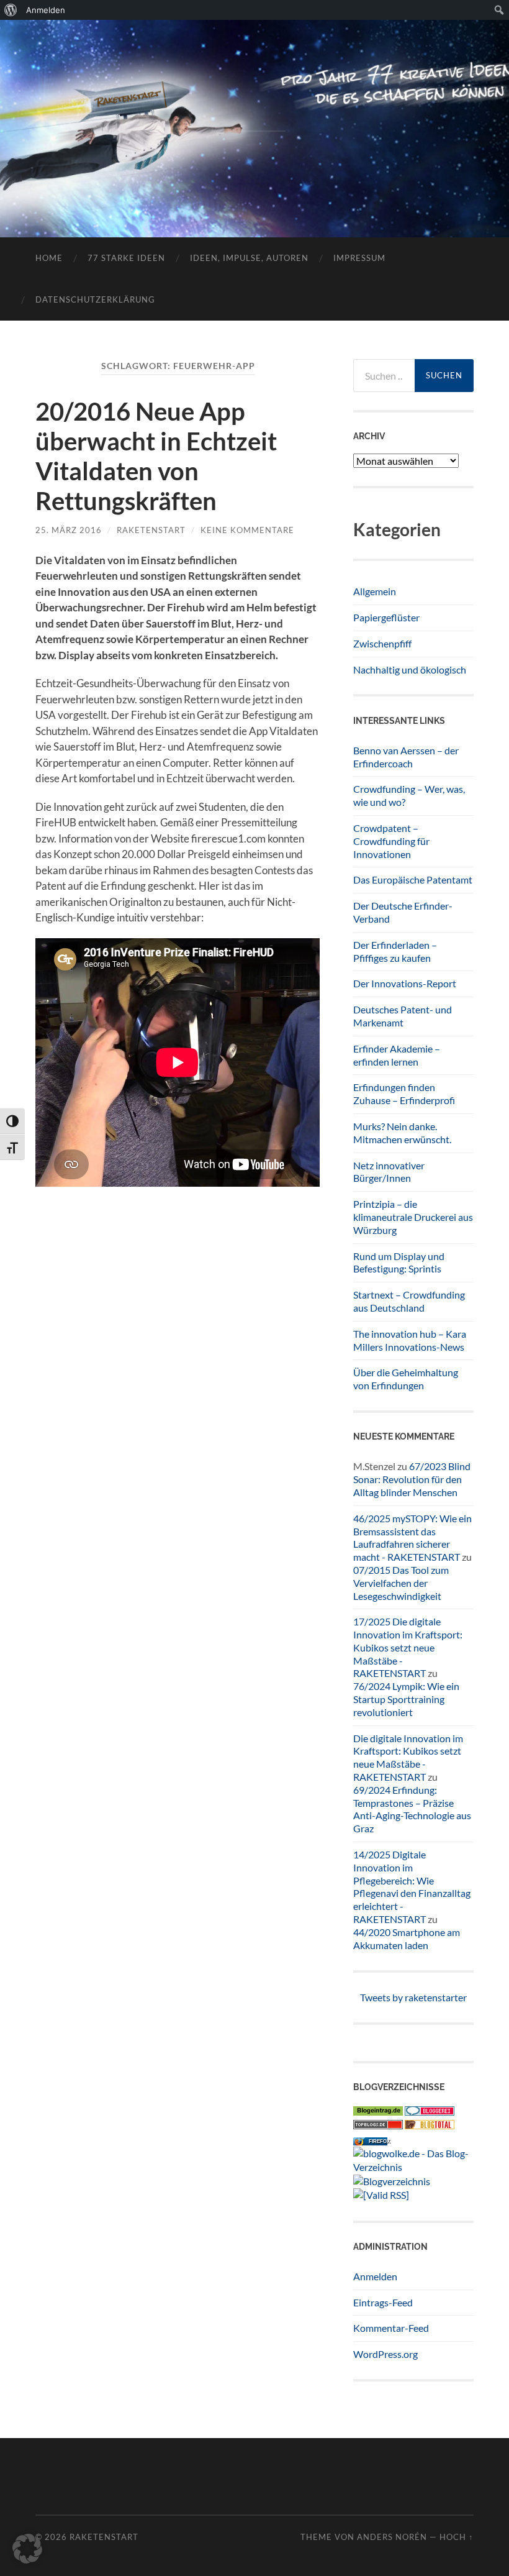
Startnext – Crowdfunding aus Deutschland (409, 1301)
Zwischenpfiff (382, 643)
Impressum (359, 258)
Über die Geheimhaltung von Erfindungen (406, 1379)
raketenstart (151, 530)
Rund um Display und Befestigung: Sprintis (399, 1263)
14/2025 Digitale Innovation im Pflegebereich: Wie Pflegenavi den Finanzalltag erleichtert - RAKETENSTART (412, 1887)
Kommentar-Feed (391, 2328)
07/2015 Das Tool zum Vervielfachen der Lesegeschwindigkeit (401, 1583)
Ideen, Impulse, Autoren (249, 258)
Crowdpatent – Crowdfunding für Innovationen (391, 841)
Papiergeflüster (386, 617)
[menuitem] (11, 10)
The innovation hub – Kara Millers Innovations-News (410, 1340)
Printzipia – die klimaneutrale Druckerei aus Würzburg (413, 1217)
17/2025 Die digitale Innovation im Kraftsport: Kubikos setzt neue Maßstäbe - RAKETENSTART (408, 1647)
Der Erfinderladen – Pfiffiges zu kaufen (395, 951)
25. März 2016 (69, 530)
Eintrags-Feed (383, 2302)
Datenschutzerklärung (95, 299)
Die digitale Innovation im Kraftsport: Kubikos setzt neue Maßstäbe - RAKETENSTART (408, 1757)
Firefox (379, 2141)
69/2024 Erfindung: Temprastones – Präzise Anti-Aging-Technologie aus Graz (412, 1809)
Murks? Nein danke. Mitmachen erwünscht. (402, 1133)
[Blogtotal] (430, 2125)
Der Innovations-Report (405, 983)
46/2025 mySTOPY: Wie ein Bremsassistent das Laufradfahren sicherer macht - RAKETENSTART (412, 1537)
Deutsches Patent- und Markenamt (403, 1016)
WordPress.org (385, 2354)
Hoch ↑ (457, 2537)
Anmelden (375, 2276)
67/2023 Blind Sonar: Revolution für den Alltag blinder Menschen (412, 1479)
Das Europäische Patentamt (413, 879)
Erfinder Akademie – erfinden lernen (397, 1055)
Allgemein (375, 591)
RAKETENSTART (254, 109)
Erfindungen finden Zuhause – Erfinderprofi (404, 1094)
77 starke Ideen (126, 258)
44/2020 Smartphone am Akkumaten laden (407, 1939)
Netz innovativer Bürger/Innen (389, 1172)
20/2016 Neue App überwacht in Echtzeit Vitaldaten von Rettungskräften (156, 456)
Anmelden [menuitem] (46, 10)
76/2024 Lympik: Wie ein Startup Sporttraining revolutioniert (406, 1699)
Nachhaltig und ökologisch (410, 669)
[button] (27, 2549)
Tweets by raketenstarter (413, 1997)
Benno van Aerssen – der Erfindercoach (406, 757)
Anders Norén (392, 2537)
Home (49, 258)
